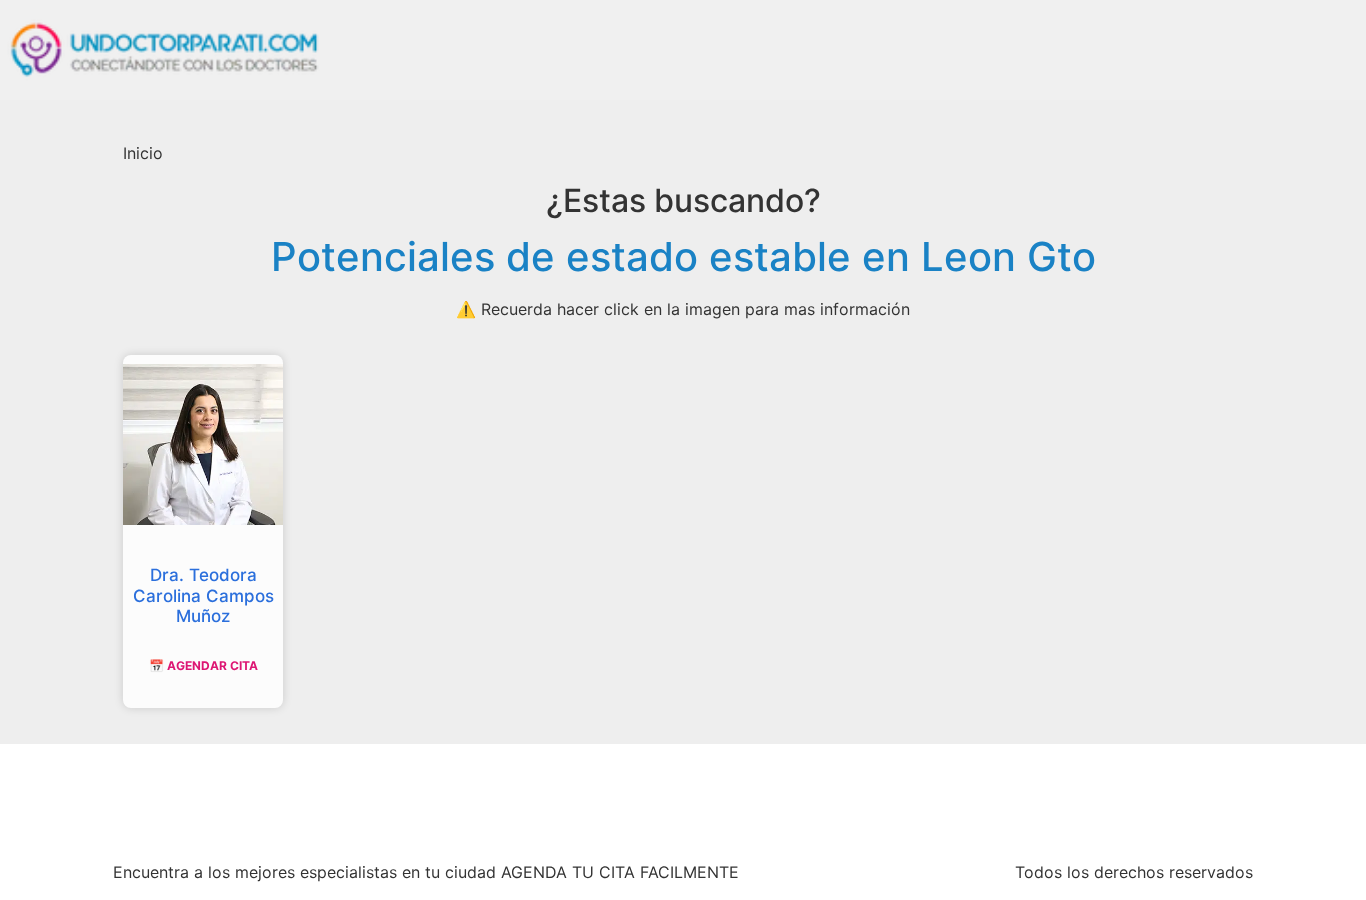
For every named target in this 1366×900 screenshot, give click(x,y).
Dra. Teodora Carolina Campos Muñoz (203, 595)
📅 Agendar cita (203, 665)
